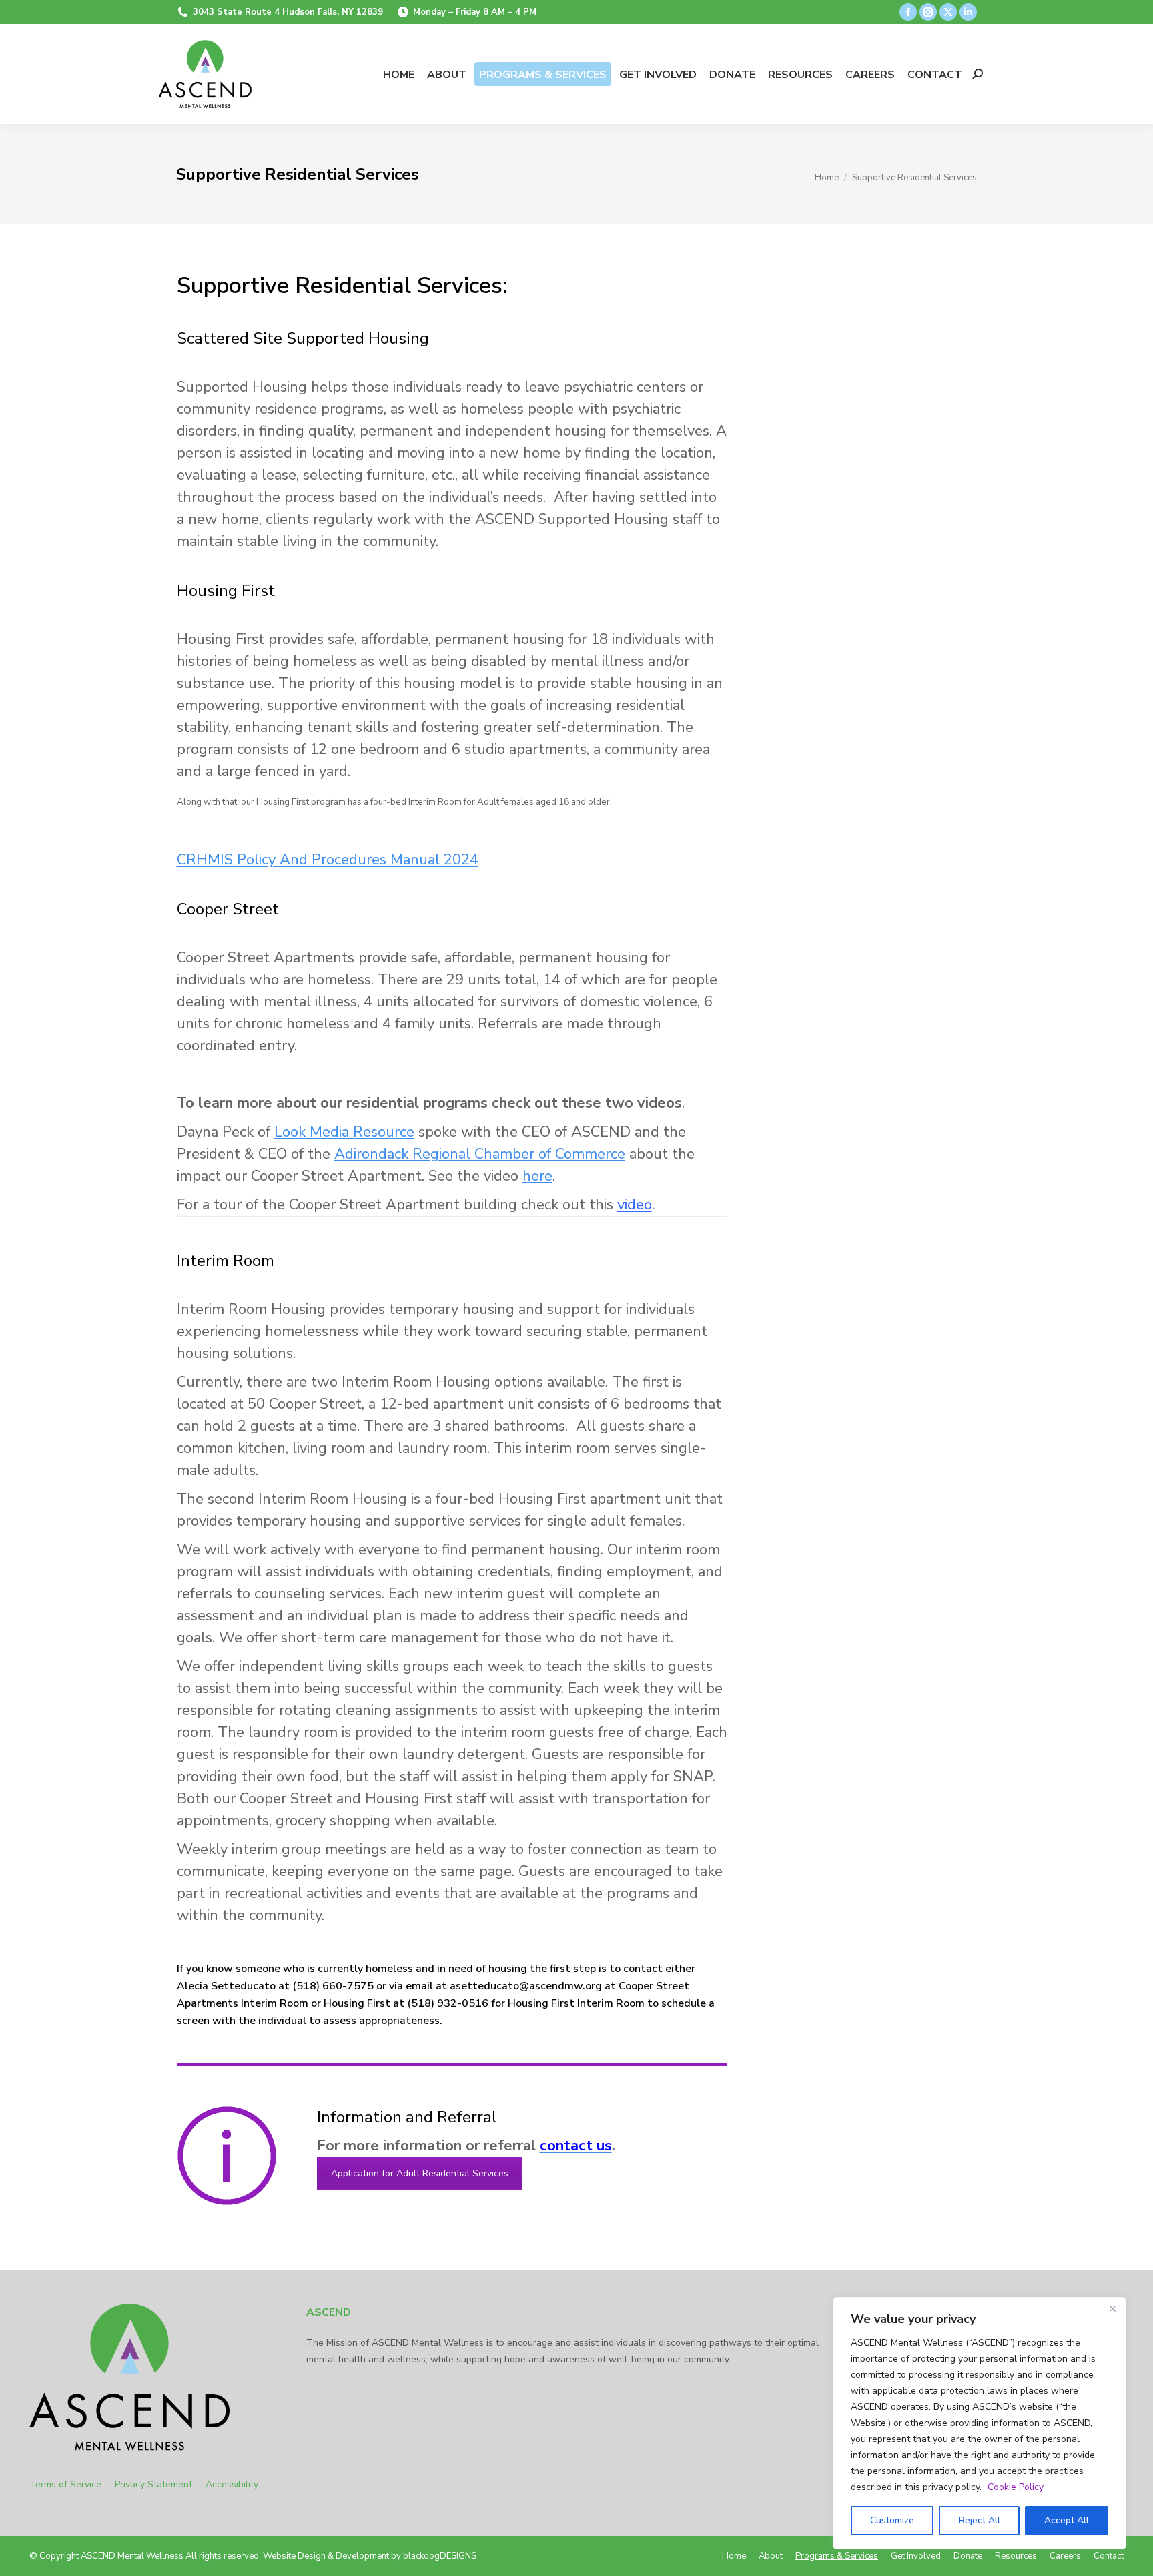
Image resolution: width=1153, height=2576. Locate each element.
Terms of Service (72, 2484)
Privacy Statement (160, 2484)
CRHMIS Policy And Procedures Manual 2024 (328, 860)
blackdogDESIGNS (440, 2556)
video (635, 1205)
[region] (980, 2423)
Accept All (1067, 2520)
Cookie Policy (1016, 2487)
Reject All (980, 2520)
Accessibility (232, 2484)
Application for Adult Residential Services (420, 2173)
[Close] (1112, 2308)
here (537, 1176)
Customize (892, 2520)
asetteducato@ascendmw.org (526, 1986)
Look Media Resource (344, 1132)
